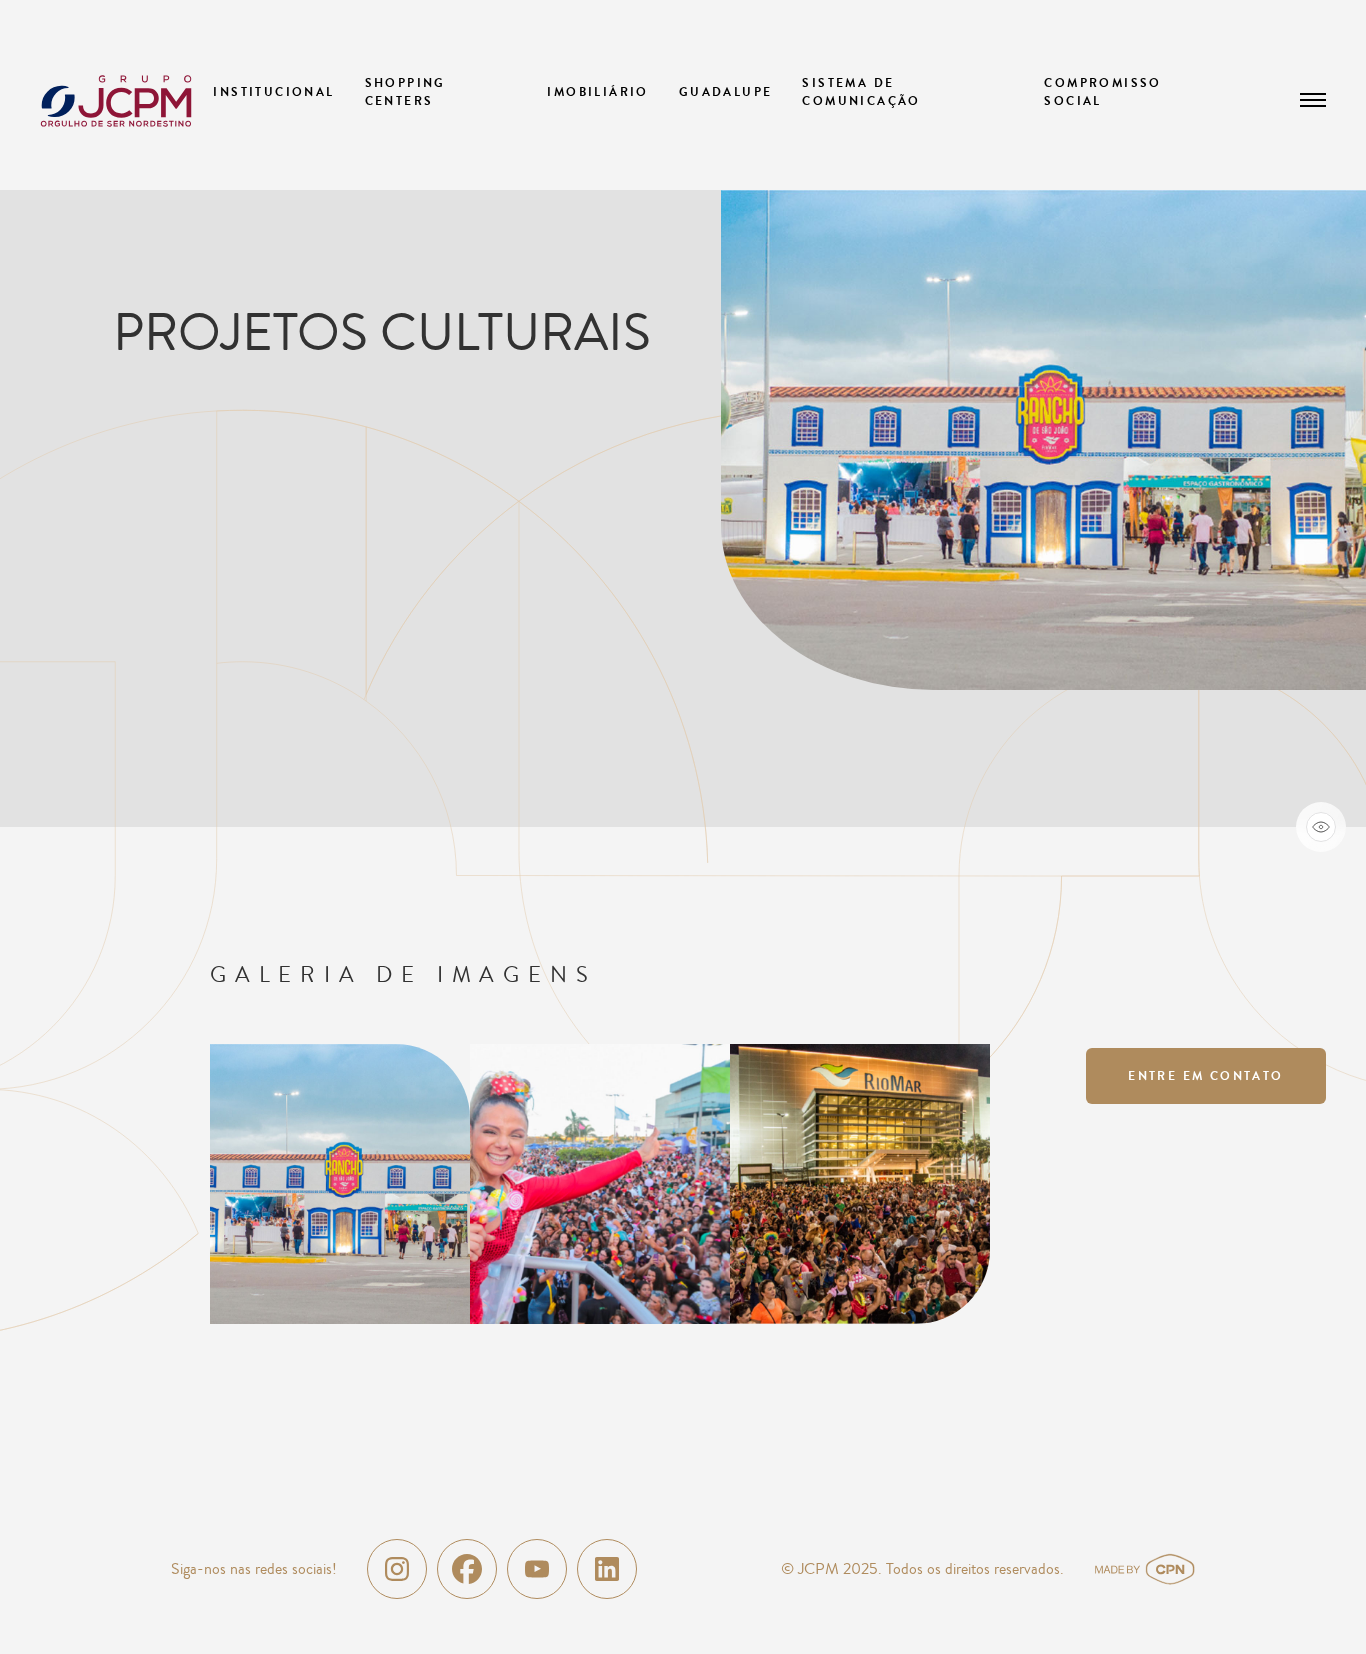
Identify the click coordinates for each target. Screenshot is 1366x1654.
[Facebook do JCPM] (467, 1569)
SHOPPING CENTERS (405, 92)
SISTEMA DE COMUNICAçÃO (861, 92)
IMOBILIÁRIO (597, 92)
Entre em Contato (1205, 1076)
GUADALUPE (726, 92)
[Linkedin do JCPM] (607, 1569)
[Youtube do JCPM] (537, 1569)
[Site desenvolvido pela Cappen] (1168, 1569)
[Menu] (1313, 100)
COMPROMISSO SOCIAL (1102, 92)
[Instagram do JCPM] (397, 1569)
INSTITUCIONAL (273, 92)
